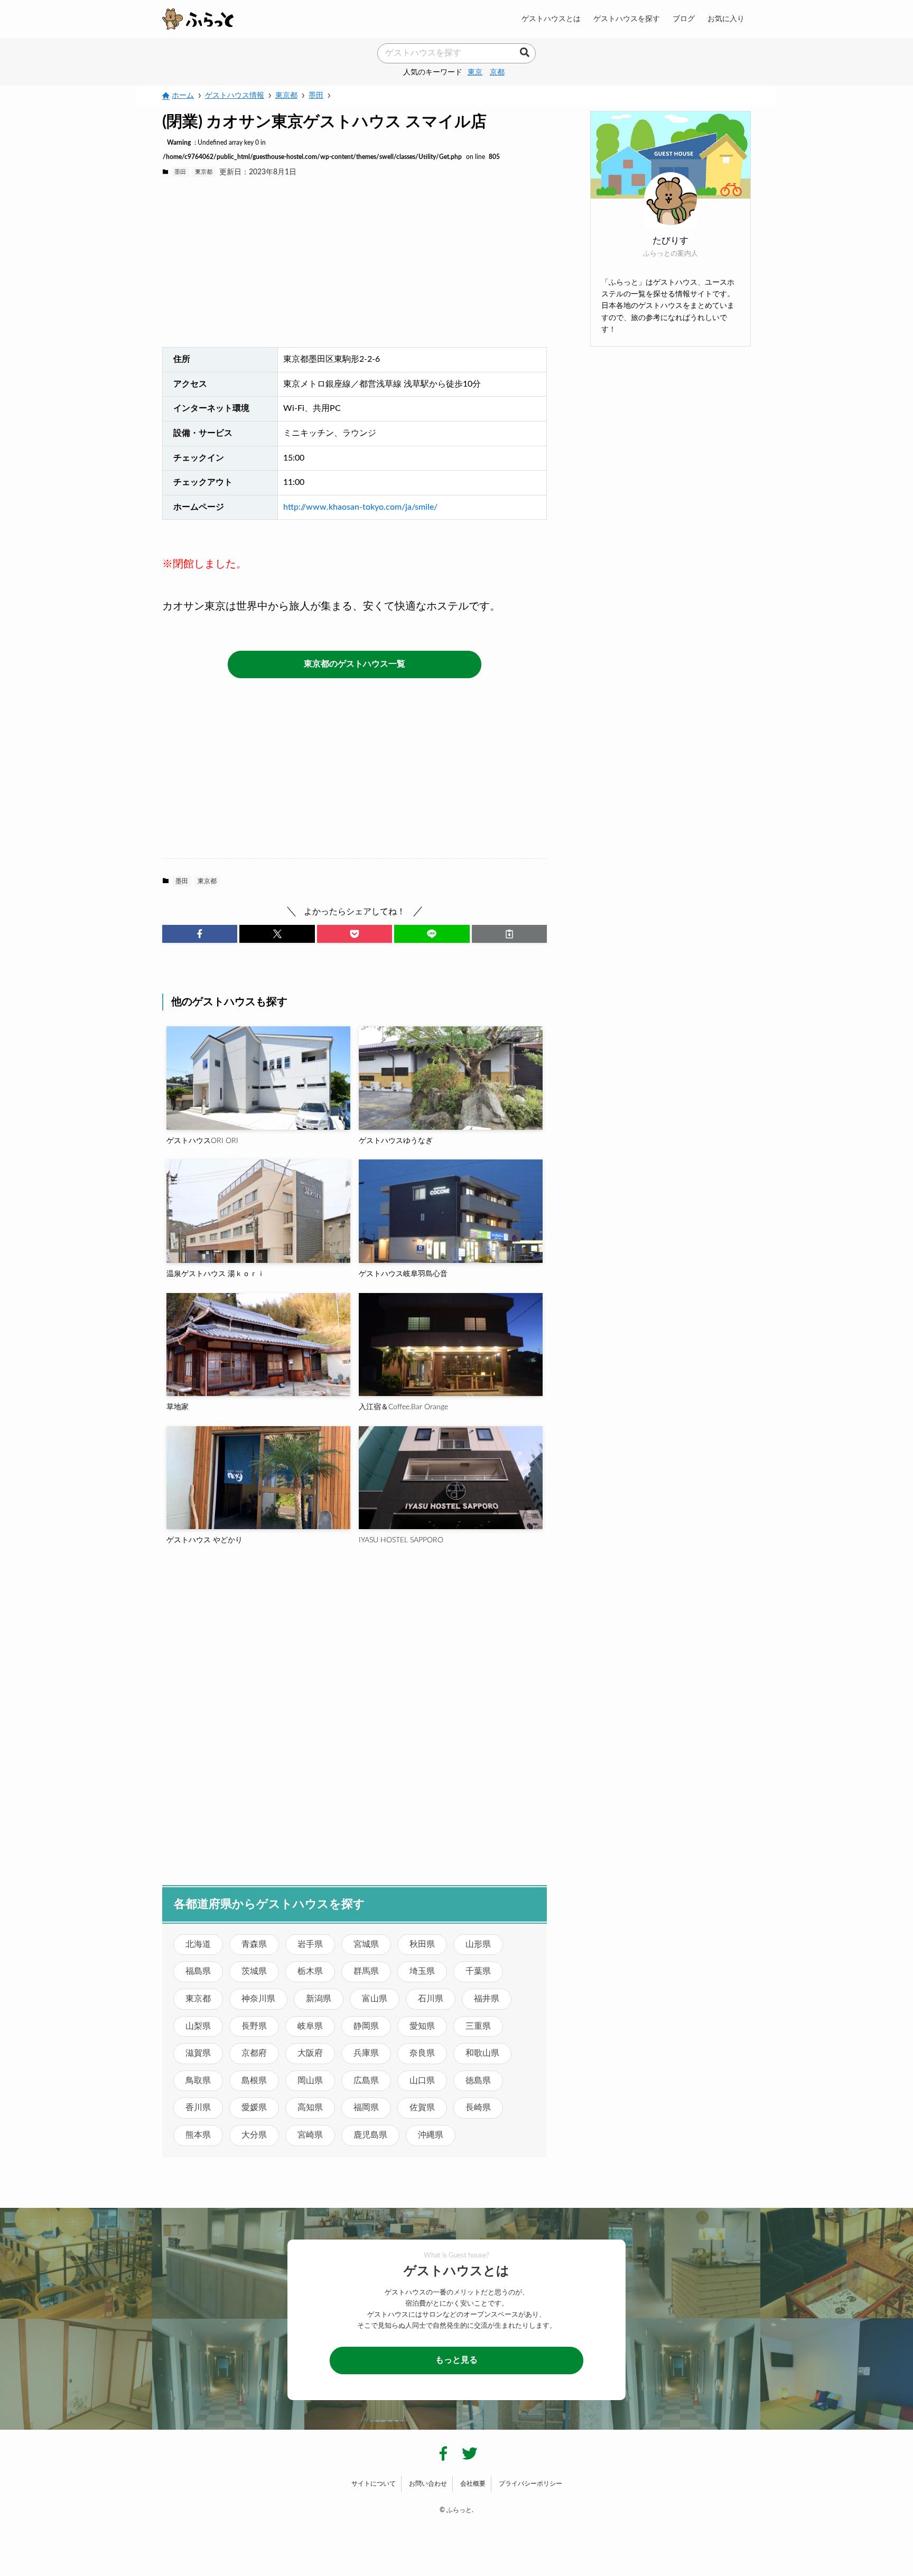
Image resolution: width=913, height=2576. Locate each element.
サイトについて (374, 2484)
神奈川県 (258, 1999)
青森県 (254, 1944)
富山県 (375, 1999)
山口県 (422, 2081)
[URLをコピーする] (509, 934)
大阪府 (310, 2053)
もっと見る (456, 2360)
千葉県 (478, 1971)
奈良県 (422, 2053)
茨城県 (254, 1971)
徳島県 (478, 2081)
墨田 (180, 172)
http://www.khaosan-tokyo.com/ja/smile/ (360, 507)
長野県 (254, 2026)
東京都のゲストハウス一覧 (355, 664)
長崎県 (478, 2107)
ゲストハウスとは (551, 19)
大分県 (254, 2135)
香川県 (198, 2107)
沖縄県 (431, 2135)
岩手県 (310, 1944)
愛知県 (422, 2026)
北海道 (198, 1944)
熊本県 (198, 2135)
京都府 (254, 2053)
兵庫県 (366, 2053)
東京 (475, 72)
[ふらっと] (198, 19)
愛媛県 (254, 2107)
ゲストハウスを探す (627, 19)
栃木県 (310, 1971)
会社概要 (473, 2484)
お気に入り (726, 19)
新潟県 (319, 1999)
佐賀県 (422, 2107)
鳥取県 (198, 2081)
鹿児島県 (370, 2135)
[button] (200, 934)
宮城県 (366, 1944)
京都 (497, 72)
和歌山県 (482, 2053)
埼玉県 (422, 1971)
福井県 (487, 1999)
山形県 (478, 1944)
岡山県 (310, 2081)
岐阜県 (310, 2026)
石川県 (431, 1999)
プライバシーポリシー (530, 2484)
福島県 (198, 1971)
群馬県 (366, 1971)
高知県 (310, 2107)
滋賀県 (198, 2053)
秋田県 (422, 1944)
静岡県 (366, 2026)
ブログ (684, 19)
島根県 (254, 2081)
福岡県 (366, 2107)
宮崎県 (310, 2135)
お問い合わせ (428, 2484)
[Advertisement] (355, 263)
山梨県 (198, 2026)
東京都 (204, 172)
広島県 (366, 2081)
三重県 (478, 2026)
